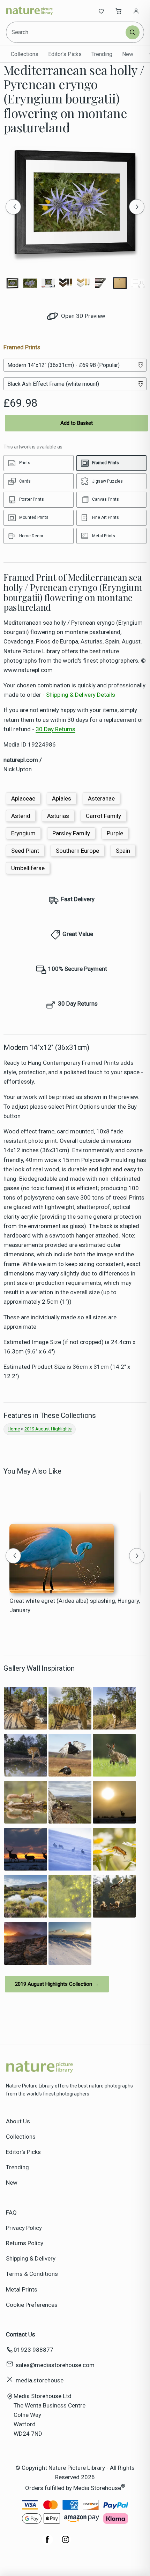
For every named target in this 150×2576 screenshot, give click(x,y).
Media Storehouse (97, 2488)
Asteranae (101, 798)
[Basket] (119, 11)
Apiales (62, 798)
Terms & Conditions (32, 2274)
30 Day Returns (55, 729)
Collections (25, 54)
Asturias (58, 816)
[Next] (137, 207)
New (128, 54)
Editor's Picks (65, 54)
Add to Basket (77, 423)
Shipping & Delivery (31, 2258)
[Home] (29, 11)
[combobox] (66, 32)
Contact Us (21, 2334)
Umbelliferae (28, 868)
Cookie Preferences (32, 2305)
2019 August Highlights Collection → (57, 1984)
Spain (123, 851)
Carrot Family (103, 816)
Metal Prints (22, 2289)
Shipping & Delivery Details (81, 695)
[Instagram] (66, 2543)
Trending (102, 54)
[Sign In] (136, 11)
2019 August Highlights (48, 1429)
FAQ (11, 2212)
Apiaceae (23, 798)
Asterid (21, 816)
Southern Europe (77, 851)
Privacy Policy (24, 2228)
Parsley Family (71, 833)
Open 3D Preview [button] (82, 316)
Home (14, 1429)
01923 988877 (33, 2350)
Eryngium (23, 833)
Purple (115, 833)
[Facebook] (47, 2543)
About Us (18, 2121)
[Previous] (13, 207)
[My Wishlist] (101, 11)
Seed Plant (25, 851)
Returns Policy (25, 2243)
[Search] (133, 32)
